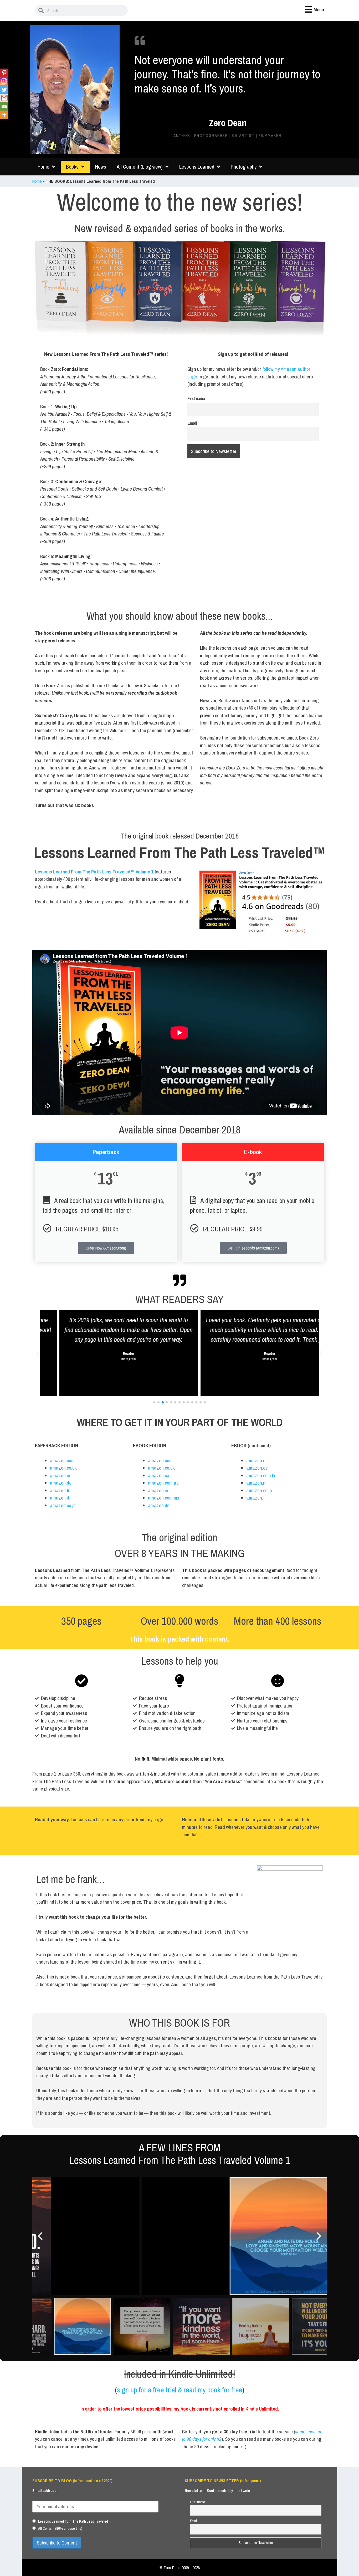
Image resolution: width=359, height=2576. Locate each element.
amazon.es (61, 1475)
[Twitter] (4, 90)
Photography (244, 167)
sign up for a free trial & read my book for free (180, 2390)
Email (192, 423)
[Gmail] (4, 98)
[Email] (4, 106)
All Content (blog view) (140, 167)
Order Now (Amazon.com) (106, 1248)
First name (196, 398)
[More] (4, 115)
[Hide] (2, 124)
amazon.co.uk (63, 1468)
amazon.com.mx (164, 1498)
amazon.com (62, 1460)
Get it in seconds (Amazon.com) (253, 1248)
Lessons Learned (197, 167)
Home (43, 167)
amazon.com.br (261, 1475)
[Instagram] (4, 81)
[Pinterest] (4, 73)
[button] (38, 1353)
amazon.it (60, 1498)
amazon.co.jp (63, 1505)
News (101, 167)
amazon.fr (60, 1490)
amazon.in (158, 1490)
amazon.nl (256, 1483)
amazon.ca (159, 1475)
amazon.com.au (163, 1483)
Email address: (45, 2491)
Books (72, 167)
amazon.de (61, 1483)
